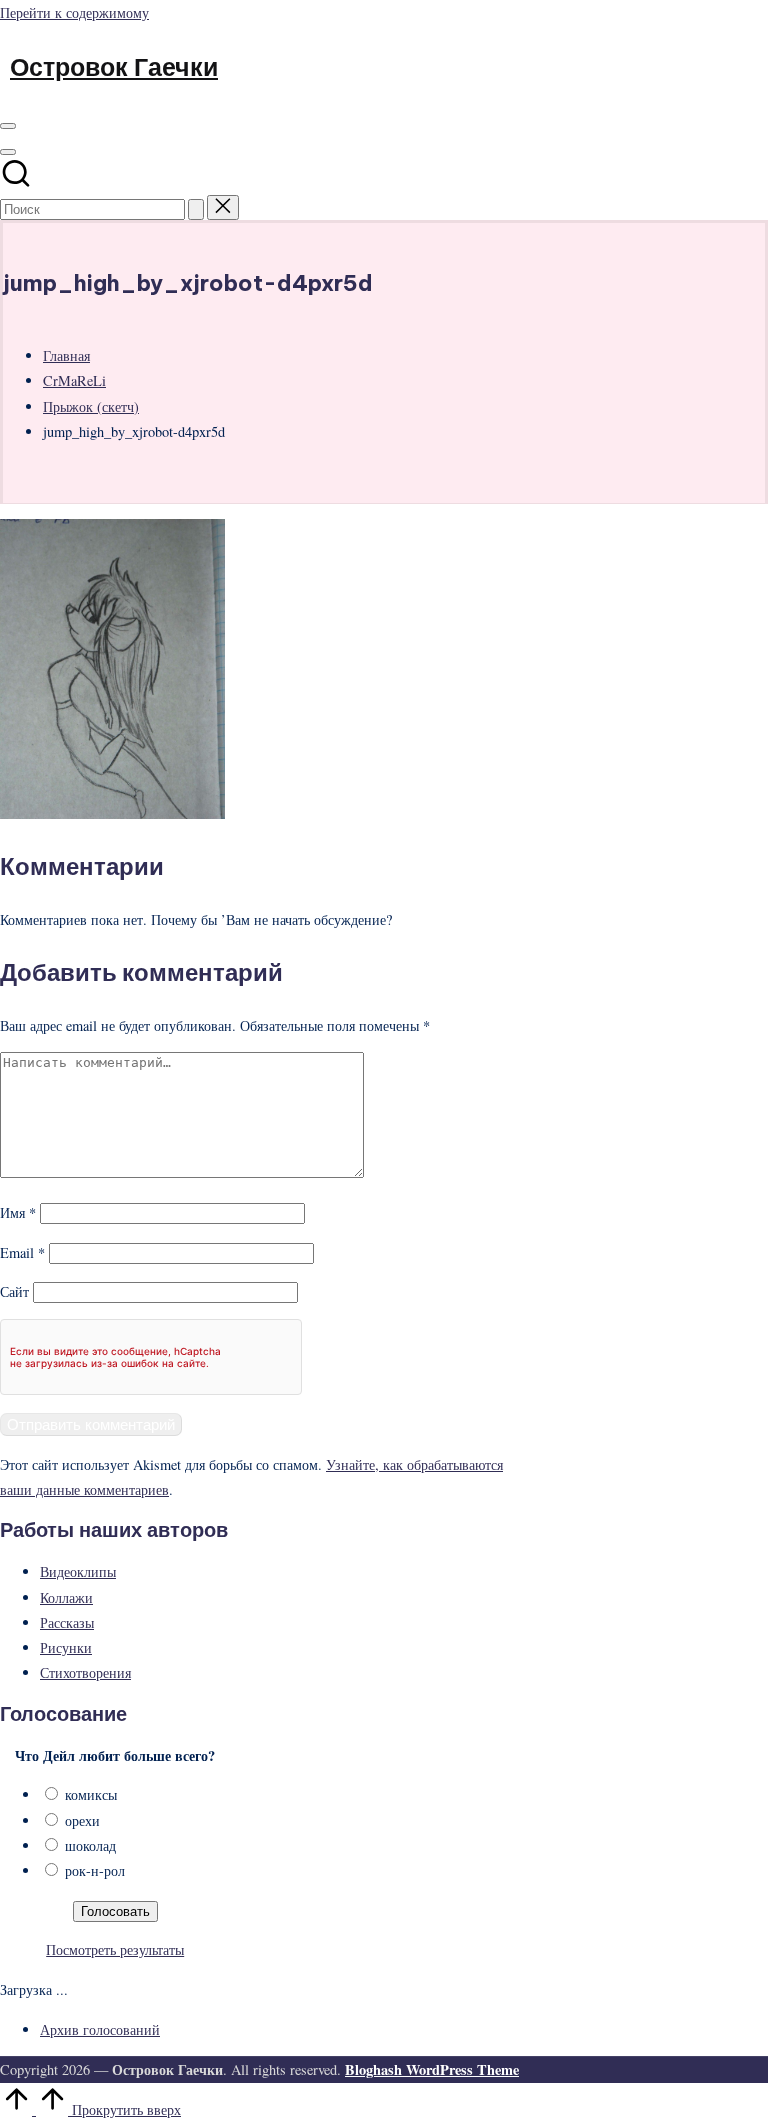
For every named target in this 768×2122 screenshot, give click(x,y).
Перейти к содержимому (74, 12)
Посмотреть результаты (115, 1949)
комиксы (91, 1794)
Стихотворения (85, 1672)
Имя (18, 1212)
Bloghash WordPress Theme (432, 2069)
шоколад (90, 1845)
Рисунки (66, 1647)
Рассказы (67, 1622)
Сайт (14, 1291)
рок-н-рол (95, 1870)
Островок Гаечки (114, 67)
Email (22, 1252)
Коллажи (66, 1597)
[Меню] (8, 126)
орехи (82, 1820)
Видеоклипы (78, 1571)
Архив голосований (100, 2029)
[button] (196, 209)
